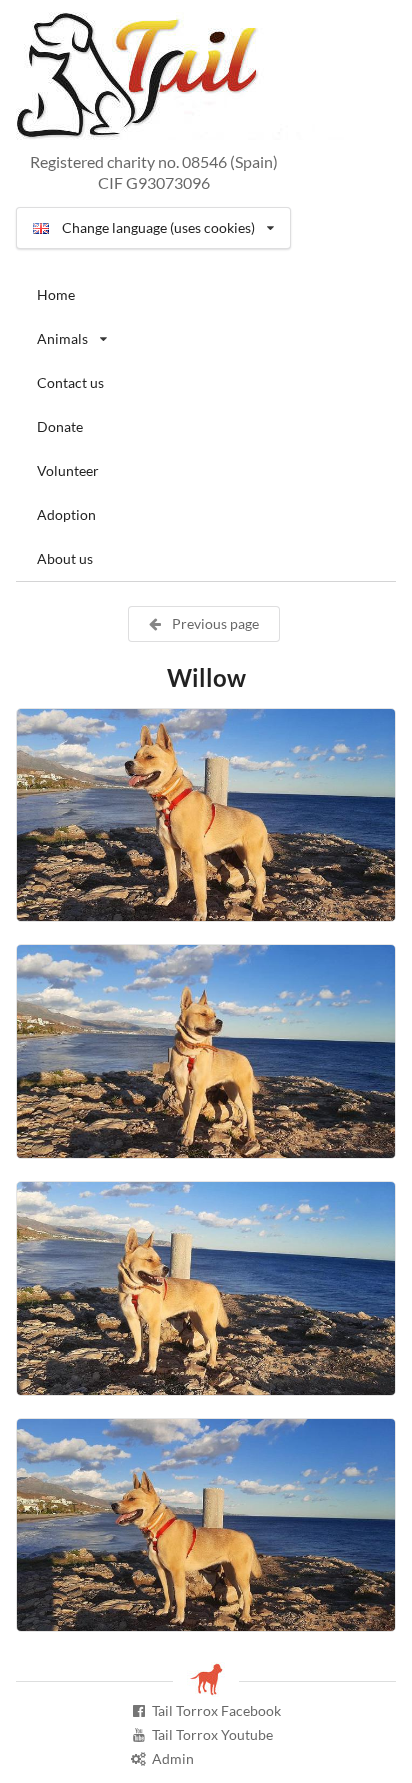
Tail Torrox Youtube (212, 1734)
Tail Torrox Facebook (216, 1710)
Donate (60, 426)
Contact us (70, 382)
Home (56, 294)
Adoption (66, 514)
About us (65, 558)
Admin (173, 1758)
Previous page (214, 623)
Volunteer (68, 470)
